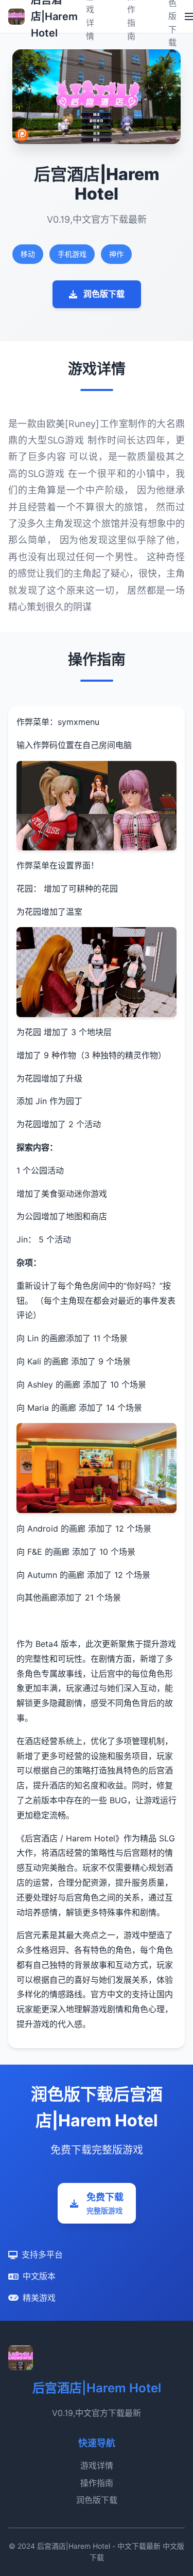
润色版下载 (104, 294)
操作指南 (97, 2483)
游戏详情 (97, 2465)
